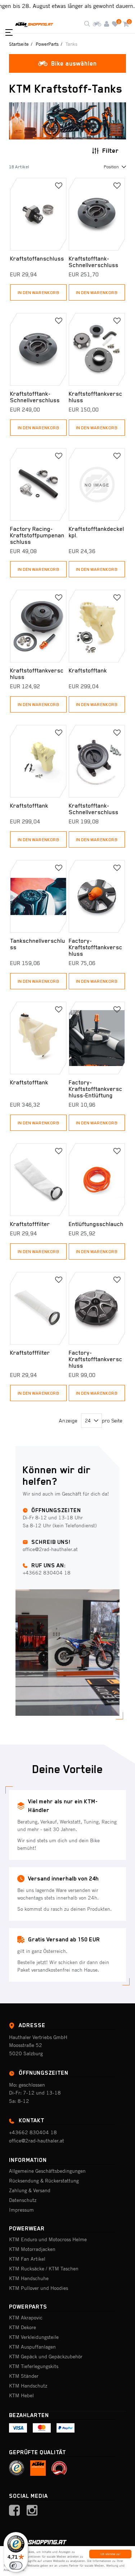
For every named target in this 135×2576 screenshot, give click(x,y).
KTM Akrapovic (26, 2318)
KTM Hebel (21, 2395)
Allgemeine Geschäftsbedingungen (47, 2171)
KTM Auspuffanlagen (32, 2347)
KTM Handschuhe (29, 2278)
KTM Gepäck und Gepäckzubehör (46, 2357)
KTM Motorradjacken (32, 2249)
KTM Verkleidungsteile (34, 2337)
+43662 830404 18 (33, 2132)
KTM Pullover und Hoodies (39, 2288)
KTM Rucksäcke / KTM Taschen (44, 2269)
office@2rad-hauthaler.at (37, 2141)
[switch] (16, 2566)
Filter (111, 151)
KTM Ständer (24, 2376)
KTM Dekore (22, 2327)
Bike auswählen (74, 63)
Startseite (19, 44)
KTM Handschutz (28, 2386)
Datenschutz (23, 2200)
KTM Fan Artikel (27, 2259)
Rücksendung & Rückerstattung (44, 2181)
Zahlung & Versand (30, 2190)
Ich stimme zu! (110, 2554)
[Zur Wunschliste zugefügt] (59, 186)
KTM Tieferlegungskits (34, 2366)
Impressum (21, 2210)
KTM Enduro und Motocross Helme (48, 2239)
